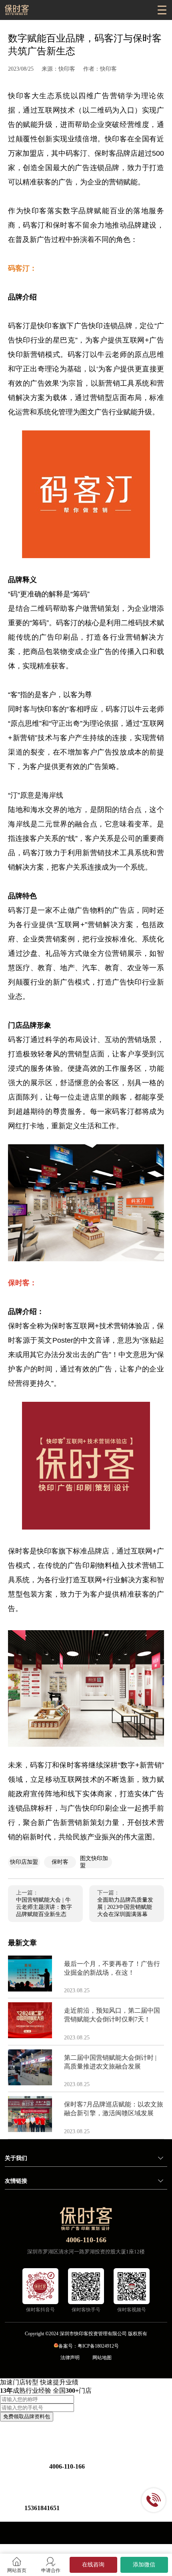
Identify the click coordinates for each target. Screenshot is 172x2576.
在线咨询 (93, 2565)
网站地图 (102, 2358)
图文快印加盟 (94, 1862)
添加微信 (144, 2565)
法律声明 (70, 2358)
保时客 (60, 1862)
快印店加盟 (24, 1862)
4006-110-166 (86, 2240)
